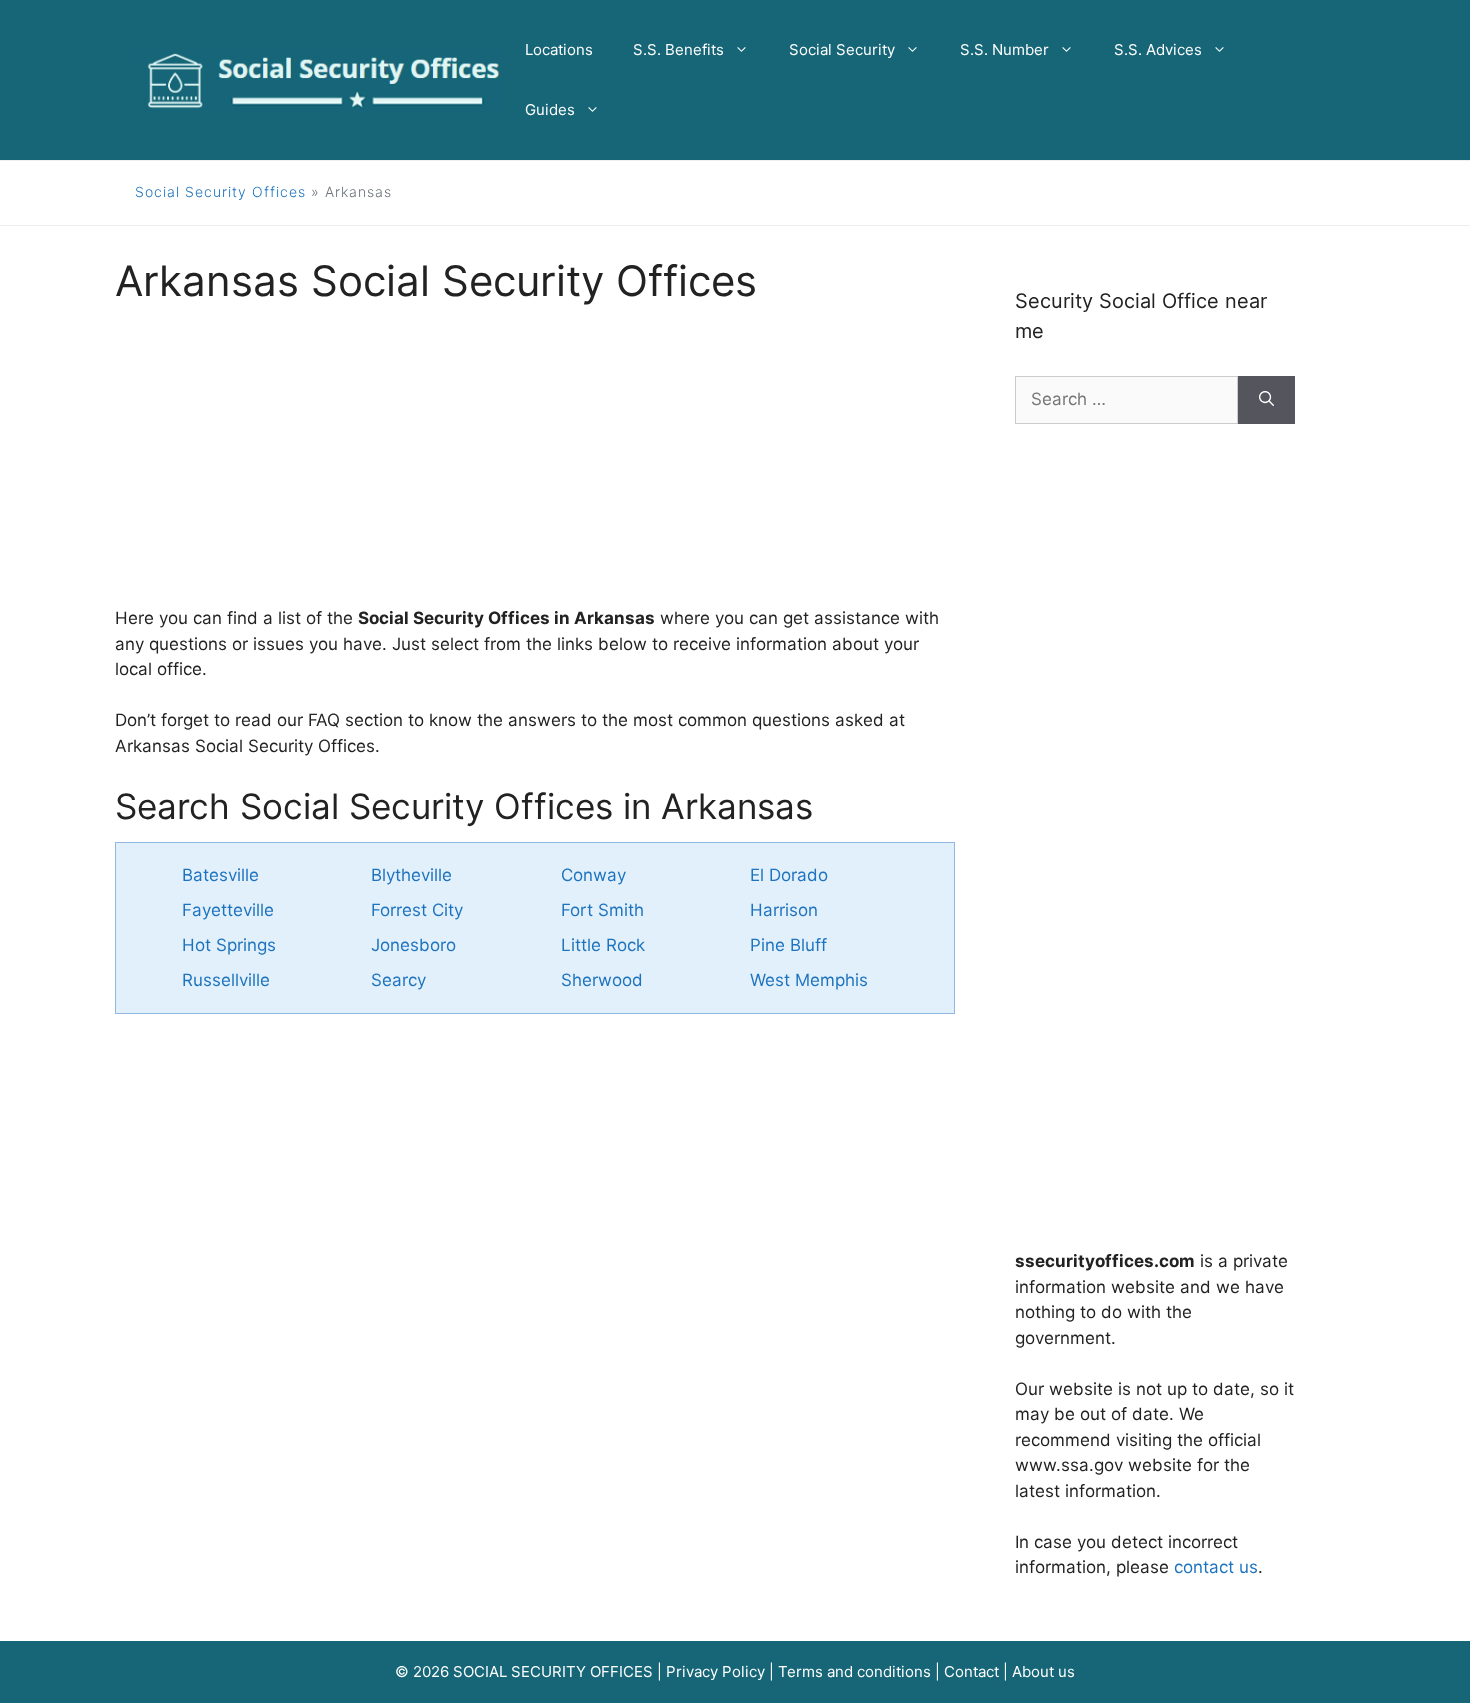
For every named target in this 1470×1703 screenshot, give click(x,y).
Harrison (784, 910)
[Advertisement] (535, 466)
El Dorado (789, 875)
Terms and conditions (854, 1671)
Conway (593, 875)
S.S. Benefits (678, 49)
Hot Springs (229, 945)
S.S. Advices (1158, 49)
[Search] (1266, 400)
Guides (550, 109)
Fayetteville (228, 910)
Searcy (398, 980)
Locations (559, 49)
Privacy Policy (715, 1671)
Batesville (220, 875)
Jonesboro (413, 945)
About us (1043, 1671)
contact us (1216, 1567)
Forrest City (417, 910)
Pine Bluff (788, 945)
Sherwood (602, 980)
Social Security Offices (220, 191)
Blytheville (411, 875)
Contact (971, 1671)
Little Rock (603, 945)
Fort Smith (602, 910)
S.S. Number (1004, 49)
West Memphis (809, 980)
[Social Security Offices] (324, 79)
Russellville (226, 980)
